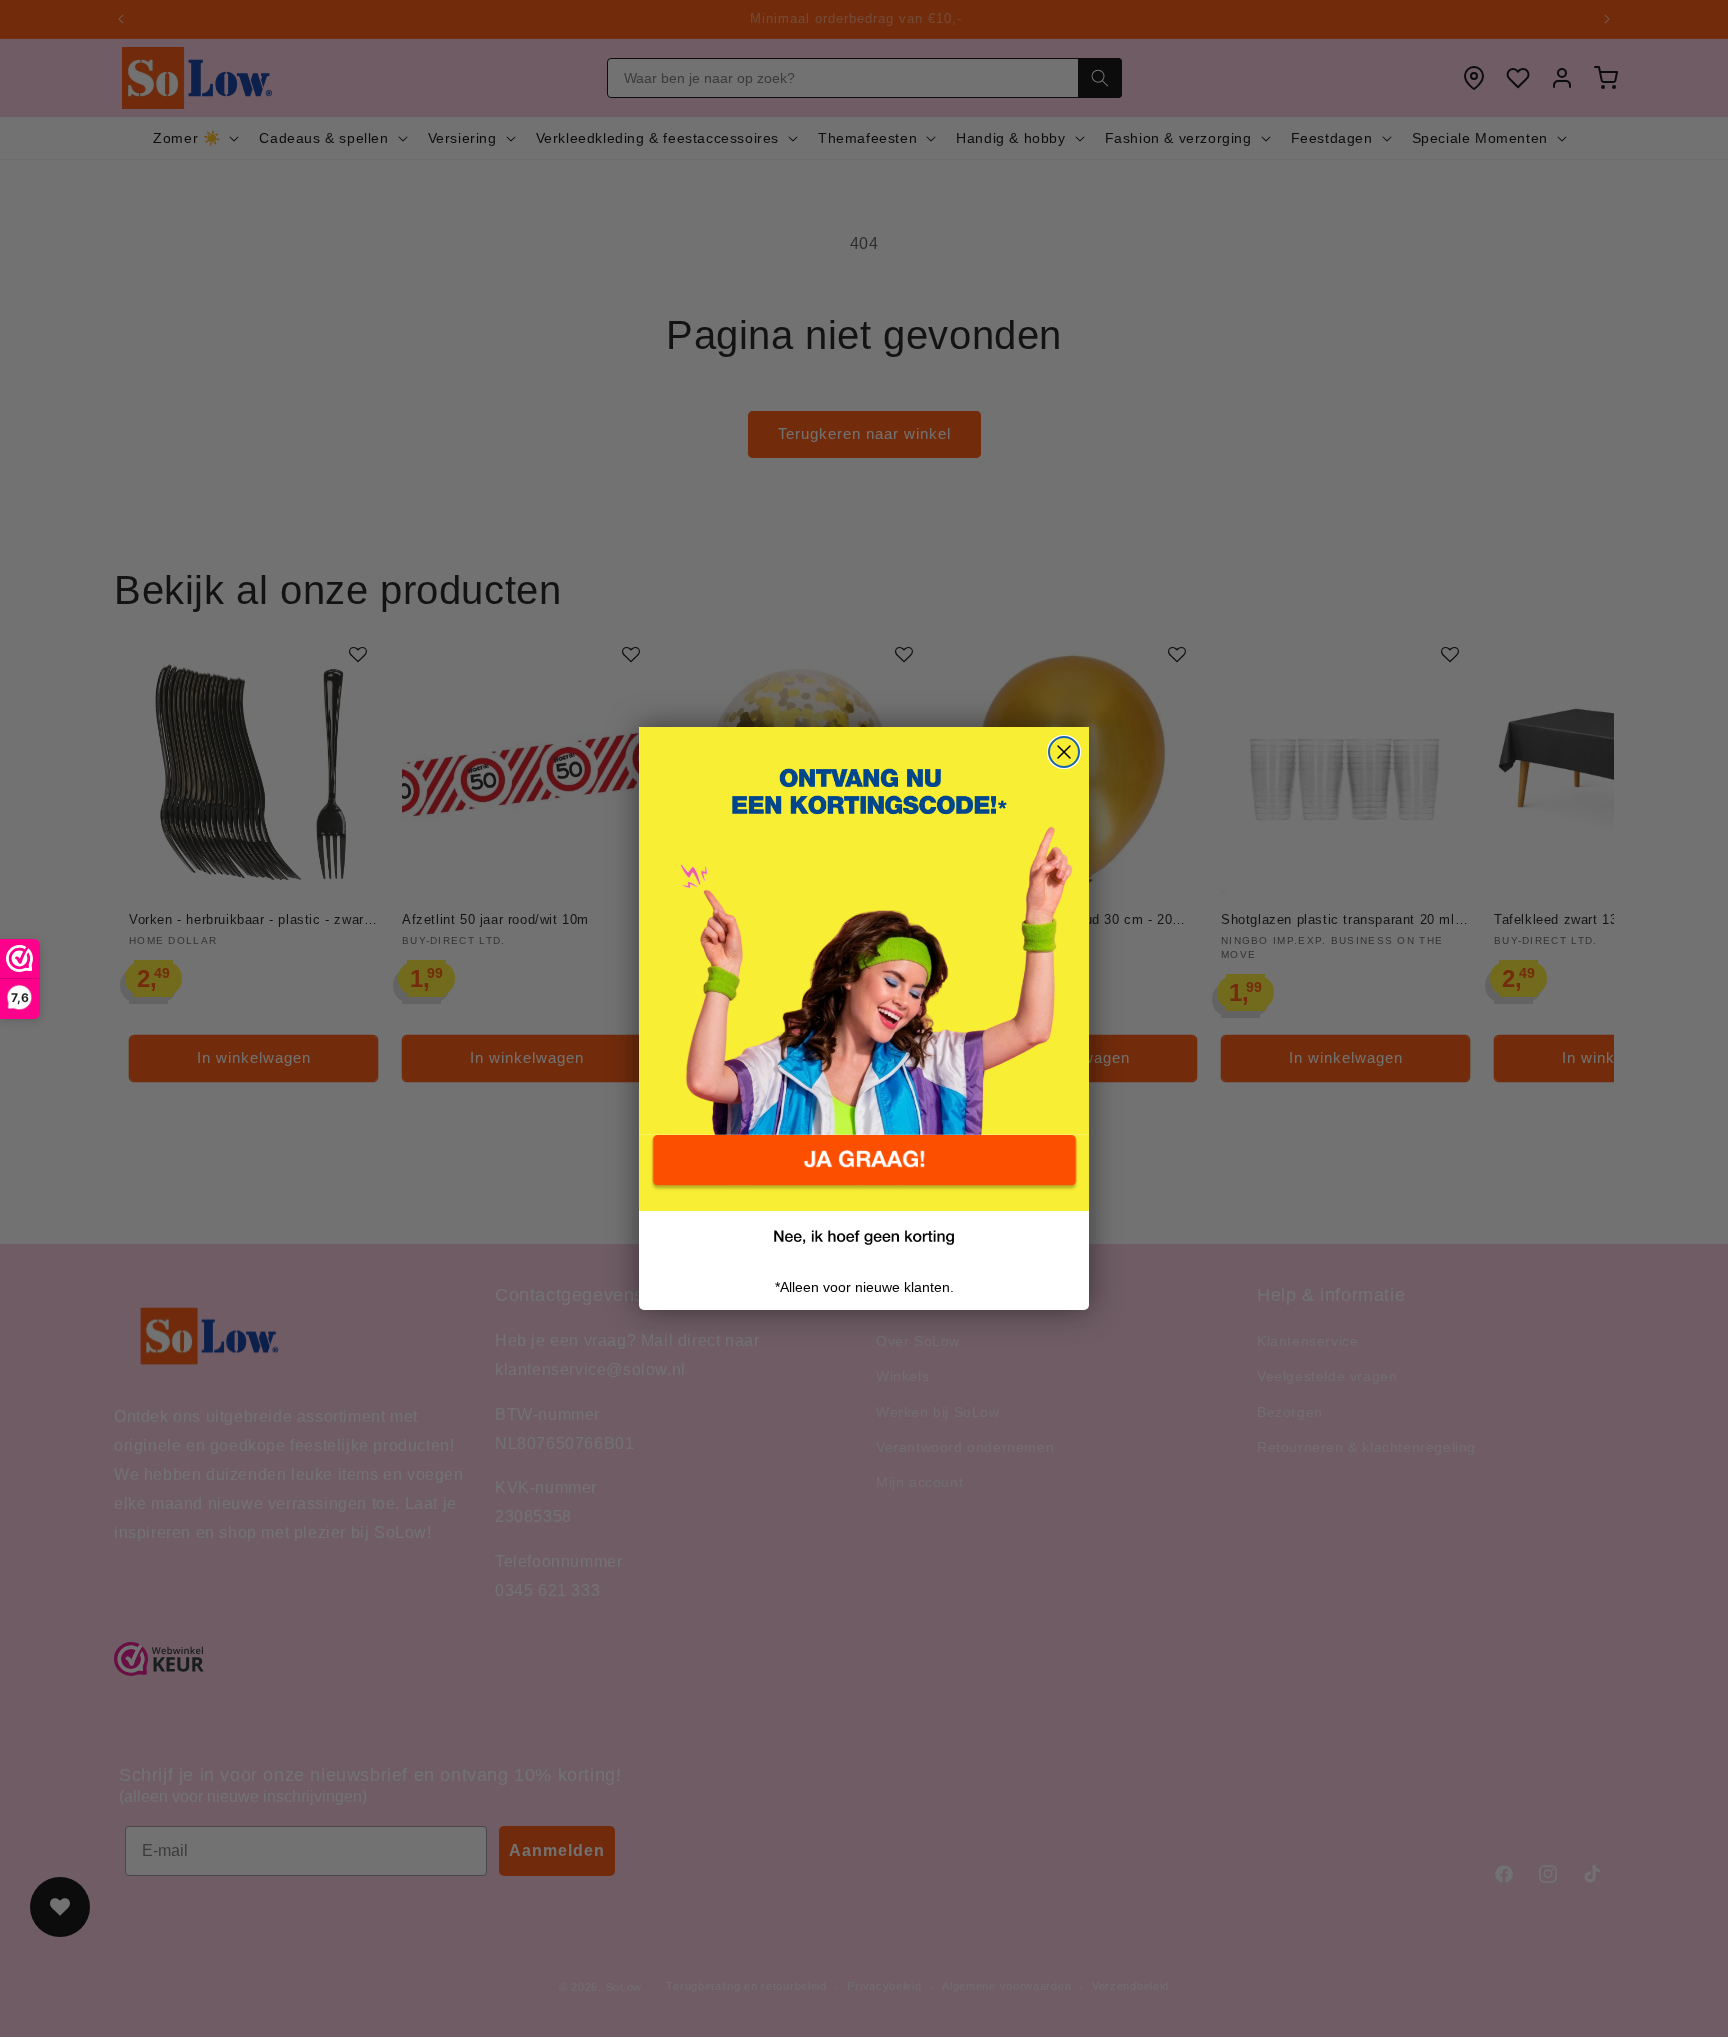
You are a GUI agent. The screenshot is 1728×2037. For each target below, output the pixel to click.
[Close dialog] (1064, 752)
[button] (864, 1173)
